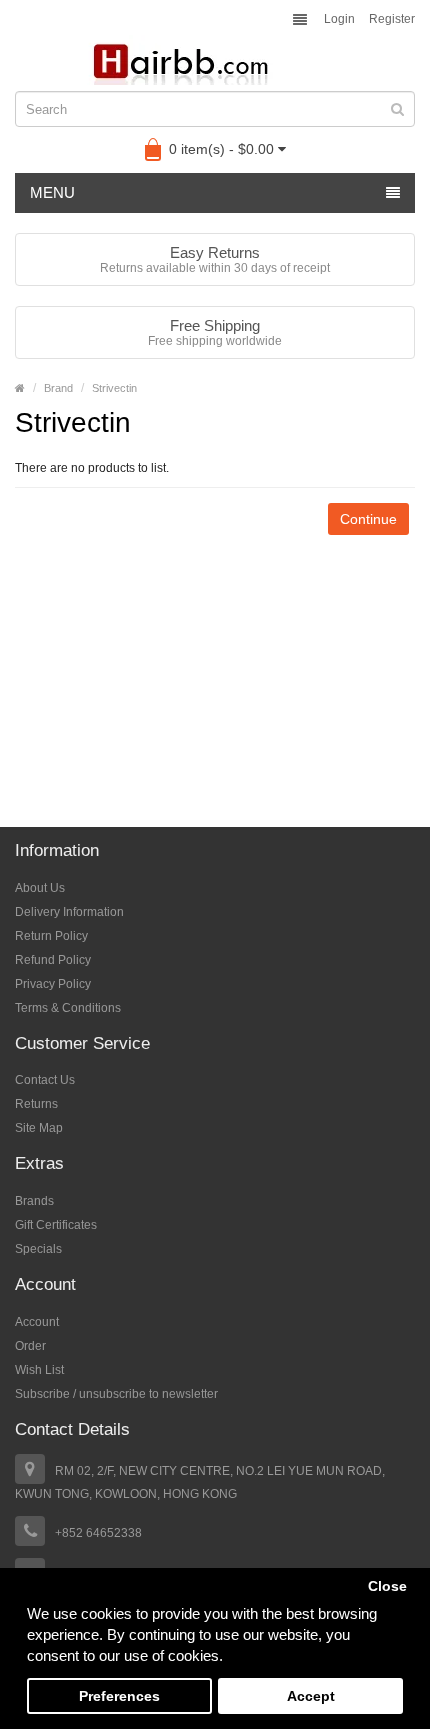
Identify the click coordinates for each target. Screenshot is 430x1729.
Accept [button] (311, 1696)
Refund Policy (53, 960)
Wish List (39, 1370)
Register (392, 19)
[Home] (20, 388)
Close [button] (387, 1586)
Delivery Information (69, 912)
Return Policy (51, 936)
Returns (36, 1104)
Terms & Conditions (68, 1008)
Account (37, 1322)
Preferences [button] (119, 1696)
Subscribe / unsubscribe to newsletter (116, 1394)
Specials (38, 1249)
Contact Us (45, 1080)
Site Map (39, 1128)
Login (339, 19)
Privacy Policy (53, 984)
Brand (58, 388)
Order (30, 1346)
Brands (34, 1201)
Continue (368, 519)
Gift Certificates (56, 1225)
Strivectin (114, 388)
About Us (40, 888)
